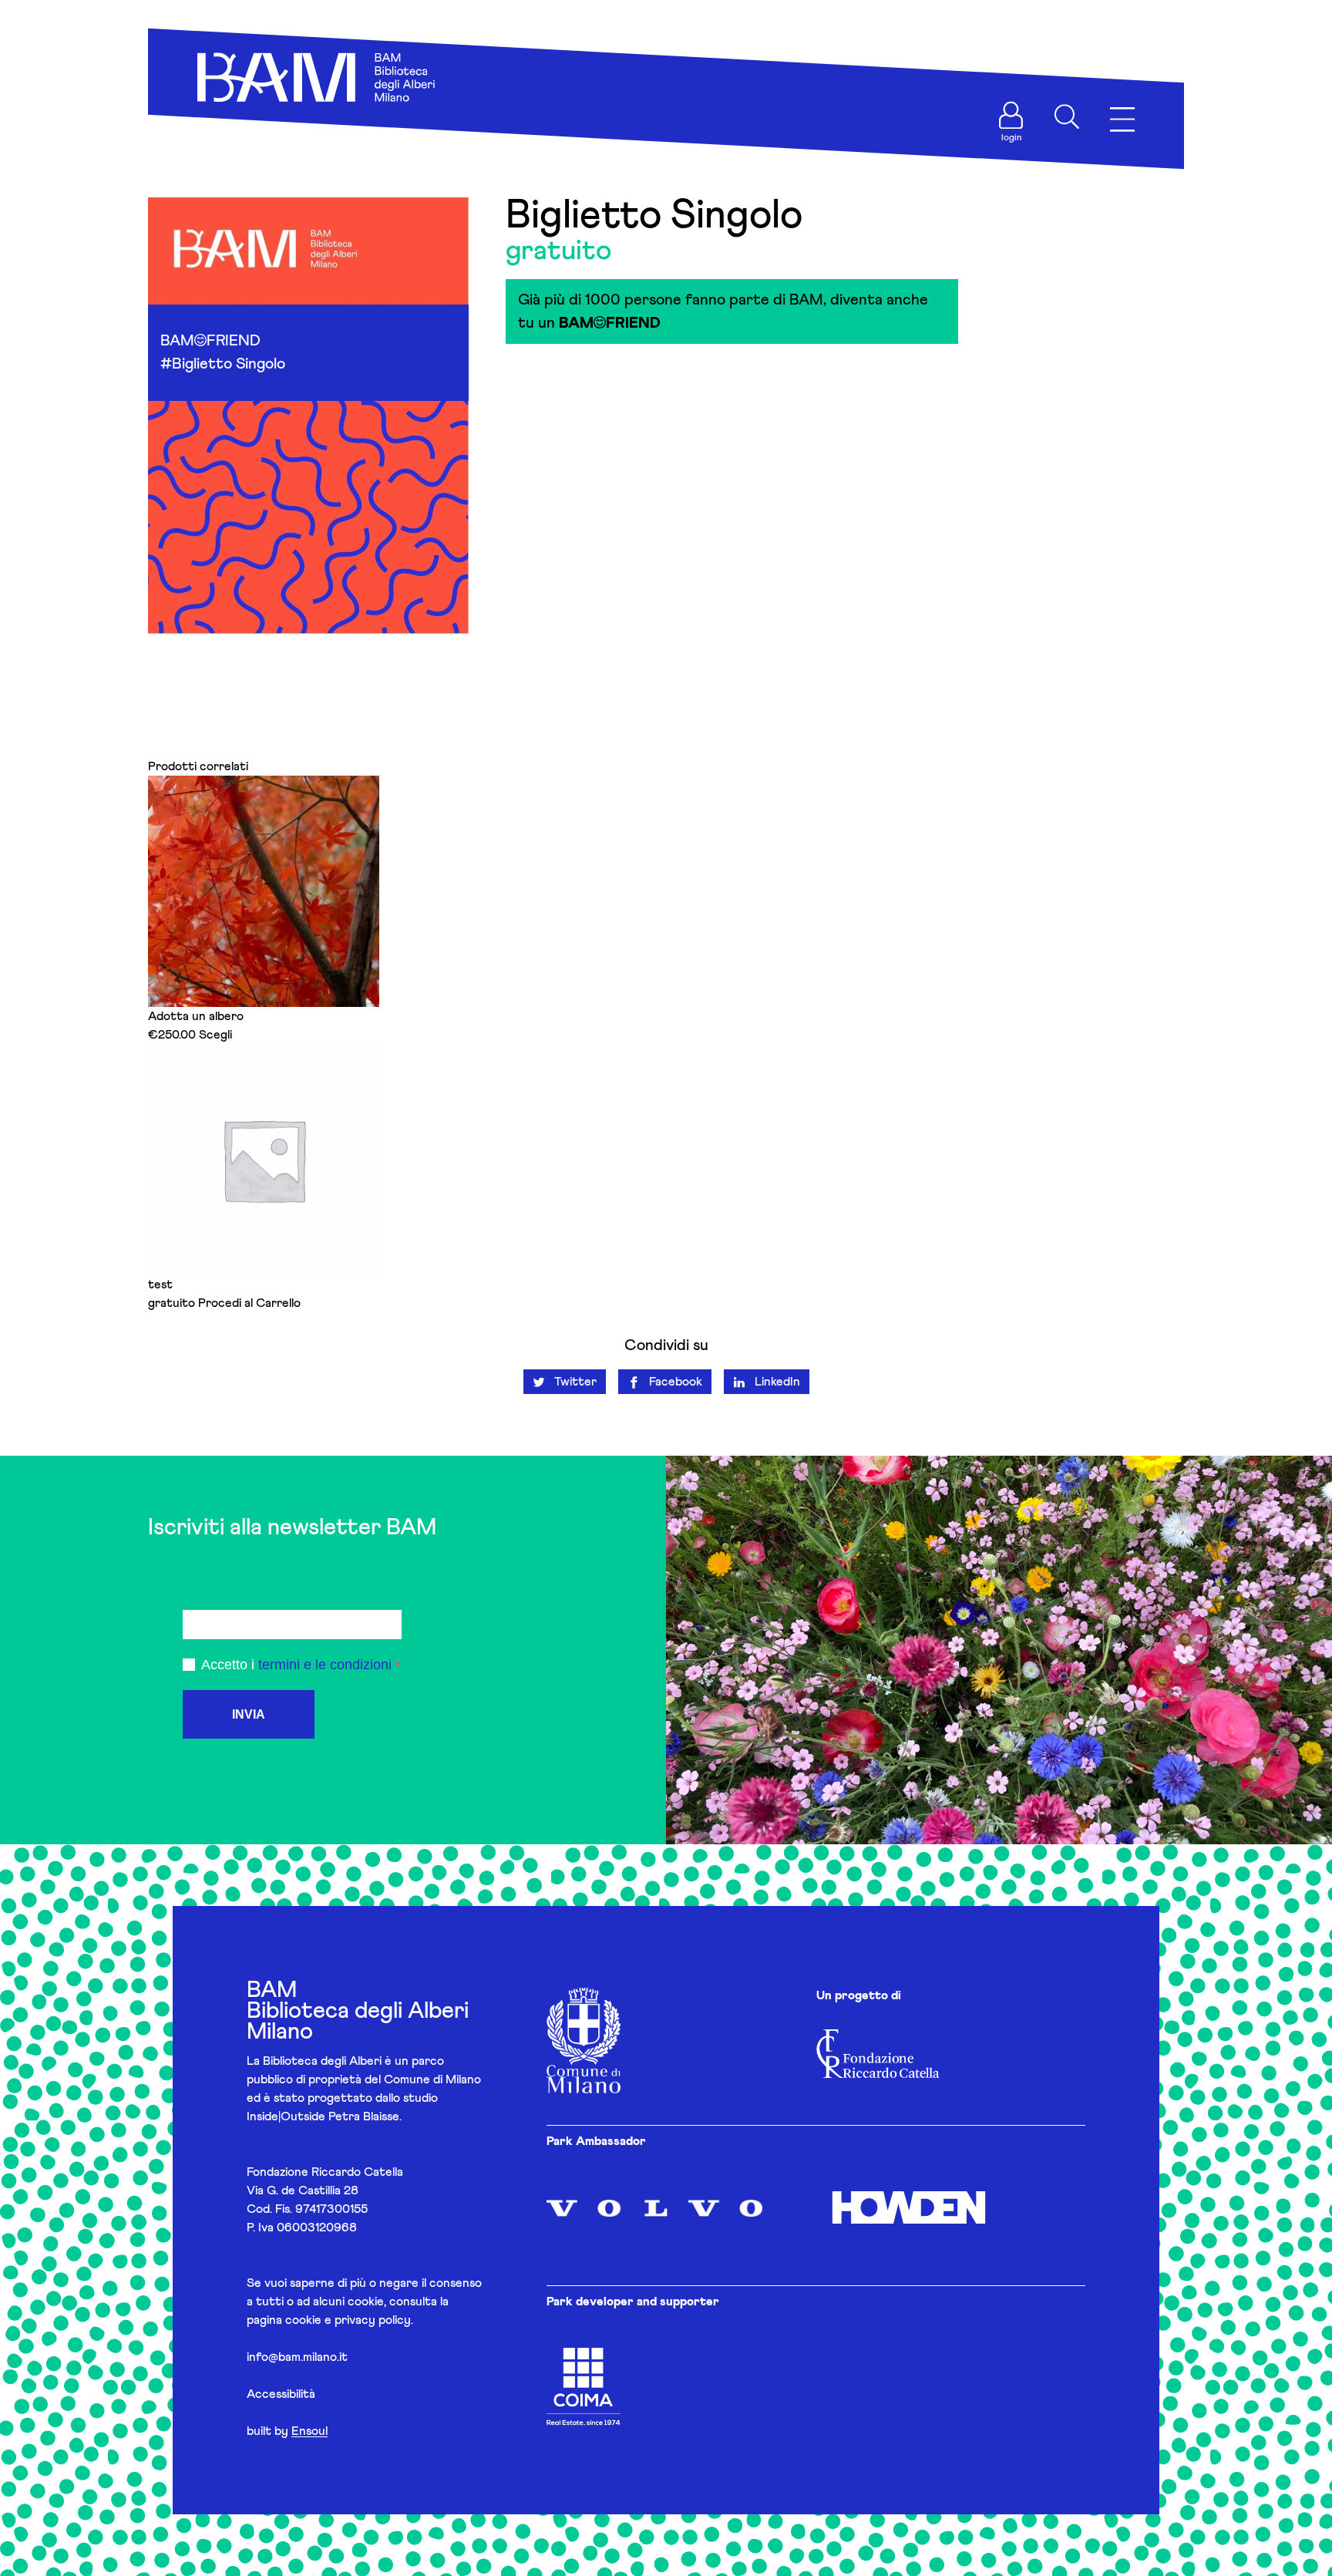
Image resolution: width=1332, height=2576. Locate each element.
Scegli (215, 1035)
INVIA (249, 1714)
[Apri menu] (1122, 120)
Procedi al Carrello (249, 1303)
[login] (1011, 116)
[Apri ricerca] (1067, 116)
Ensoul (309, 2431)
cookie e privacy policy (348, 2320)
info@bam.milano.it (297, 2357)
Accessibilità (281, 2394)
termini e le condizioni (325, 1665)
